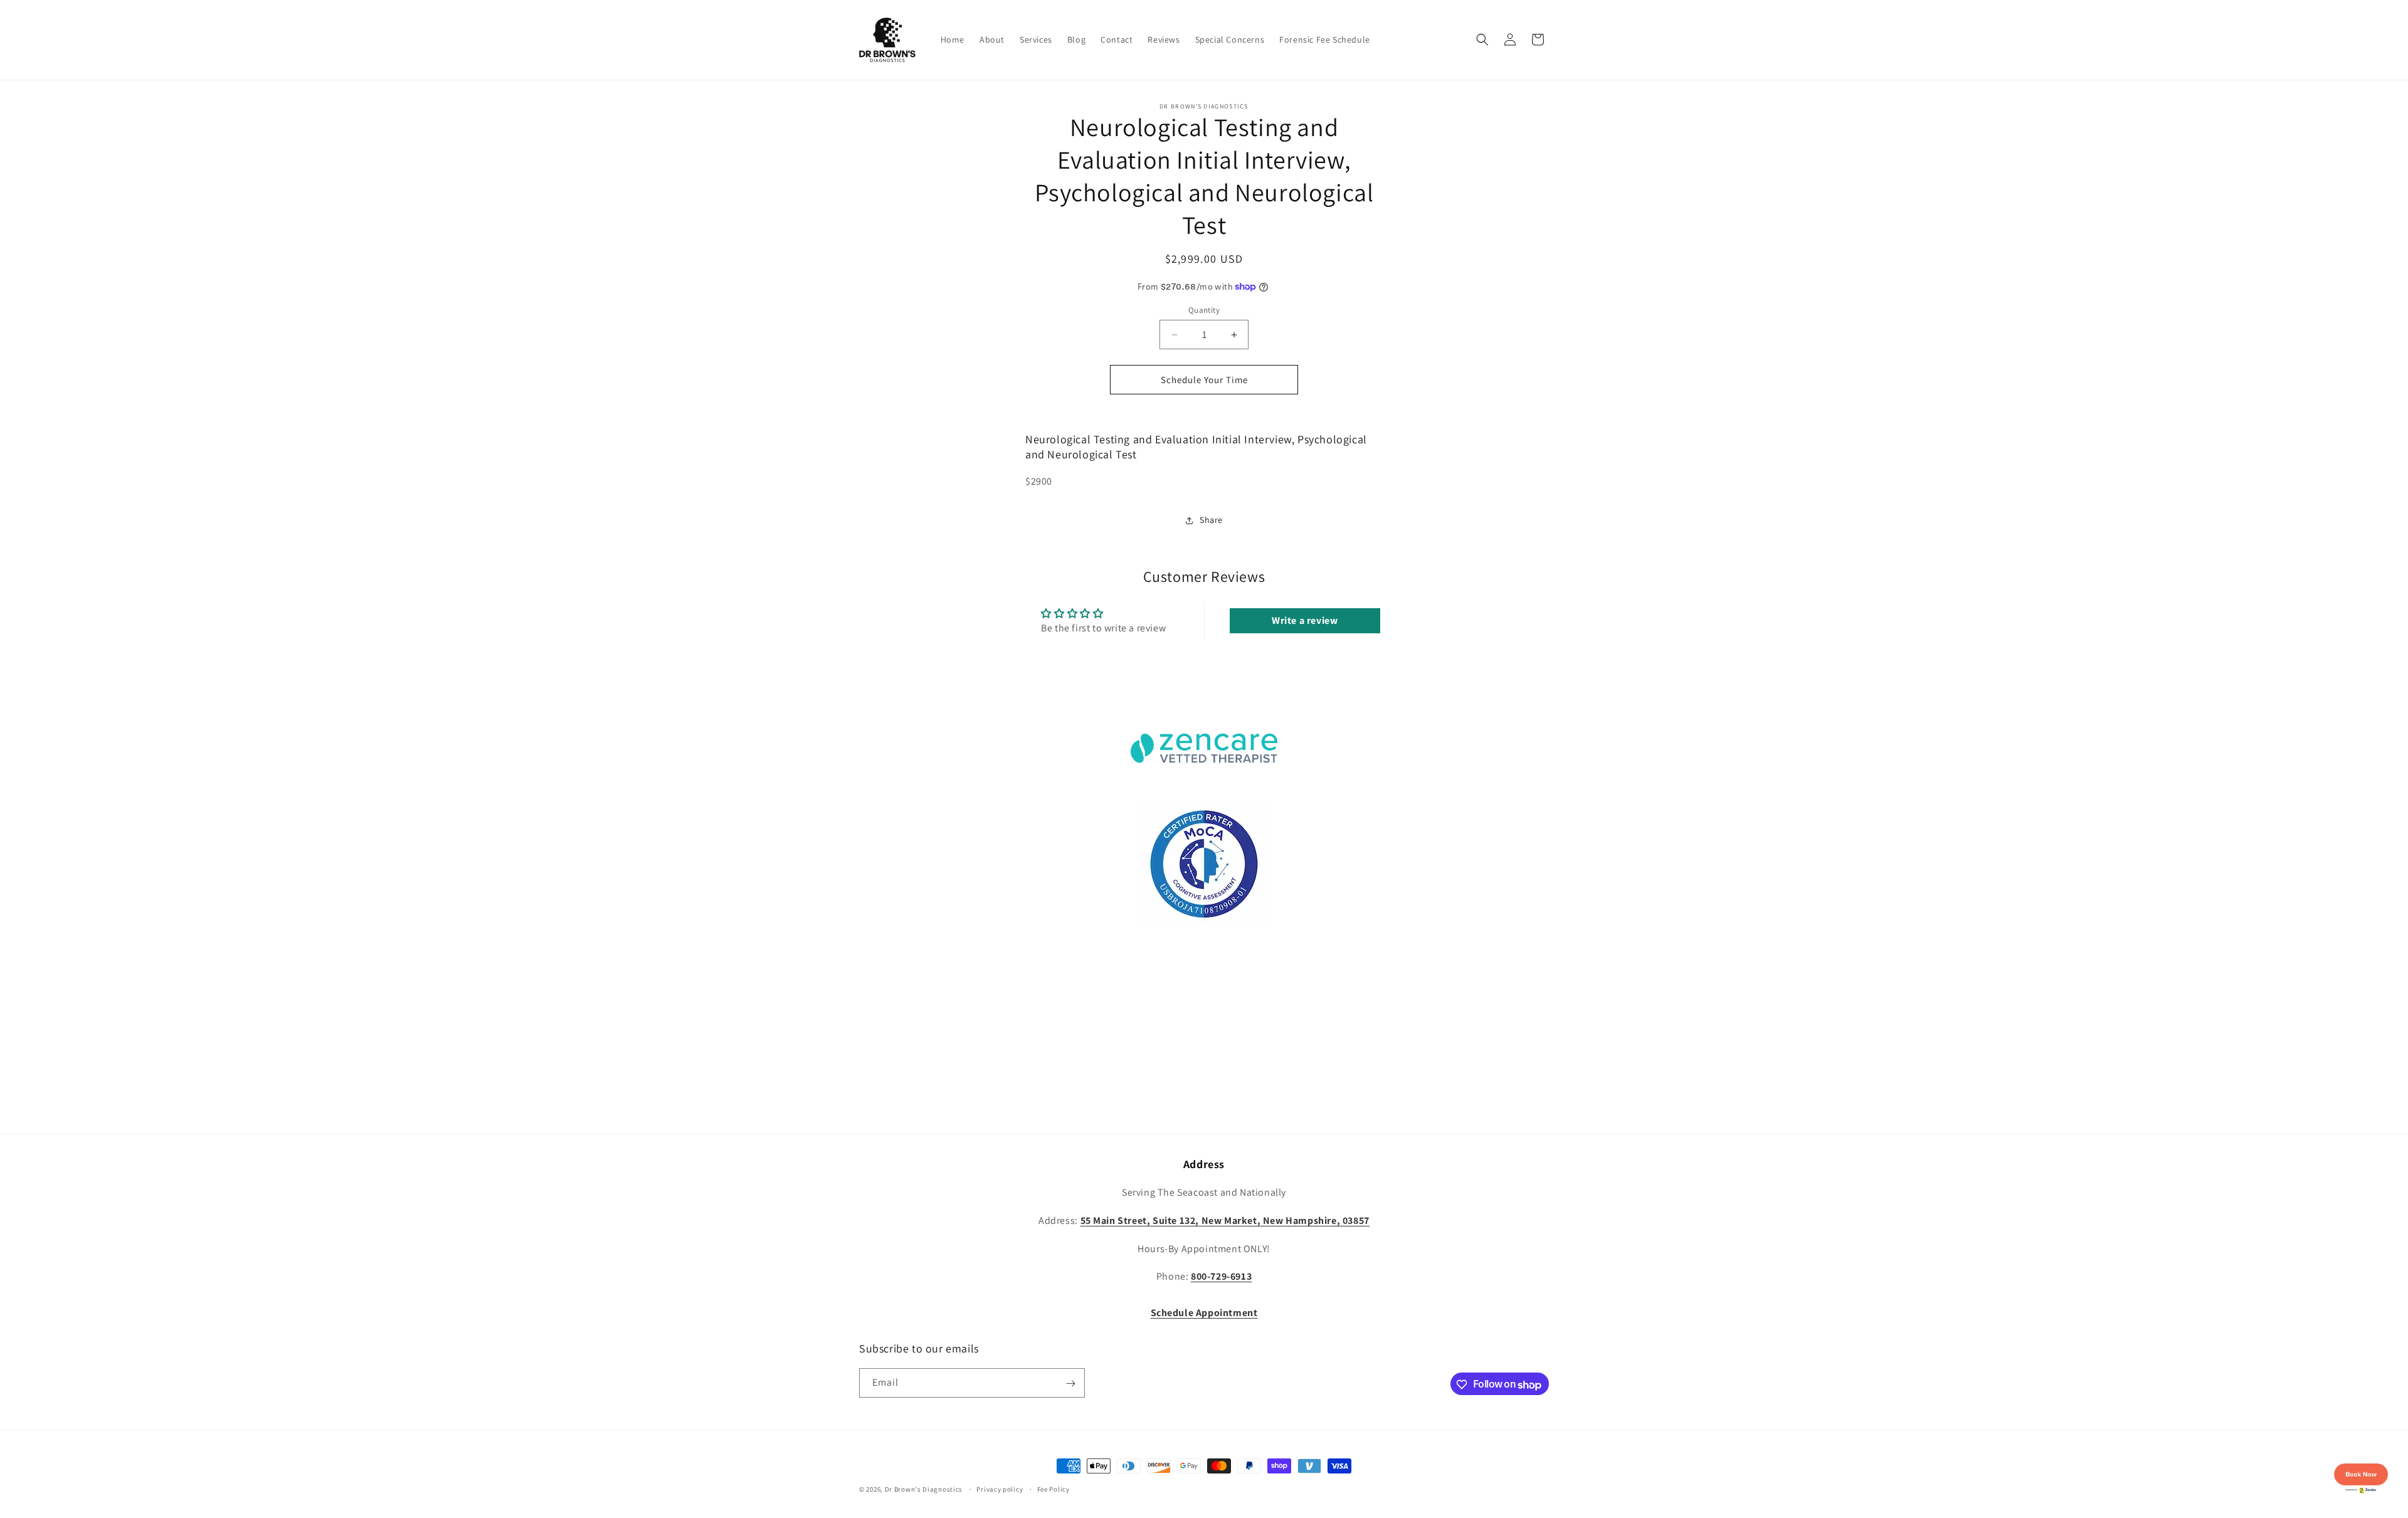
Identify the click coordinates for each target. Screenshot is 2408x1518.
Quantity (1204, 310)
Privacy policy (1000, 1489)
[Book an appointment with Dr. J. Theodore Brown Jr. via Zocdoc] (2361, 1496)
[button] (1482, 40)
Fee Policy (1053, 1489)
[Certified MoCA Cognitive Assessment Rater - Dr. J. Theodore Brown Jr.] (1204, 923)
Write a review (1305, 620)
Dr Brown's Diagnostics (924, 1489)
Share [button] (1211, 520)
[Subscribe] (1070, 1384)
